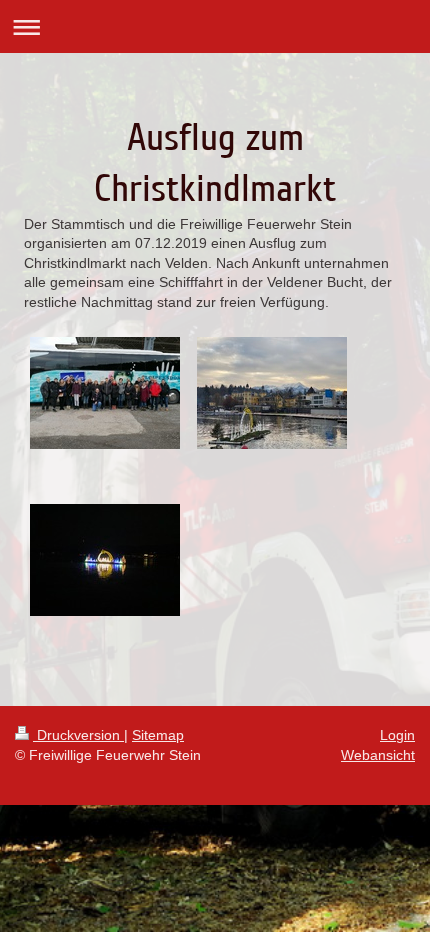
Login (397, 735)
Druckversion (78, 735)
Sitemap (158, 735)
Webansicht (378, 755)
